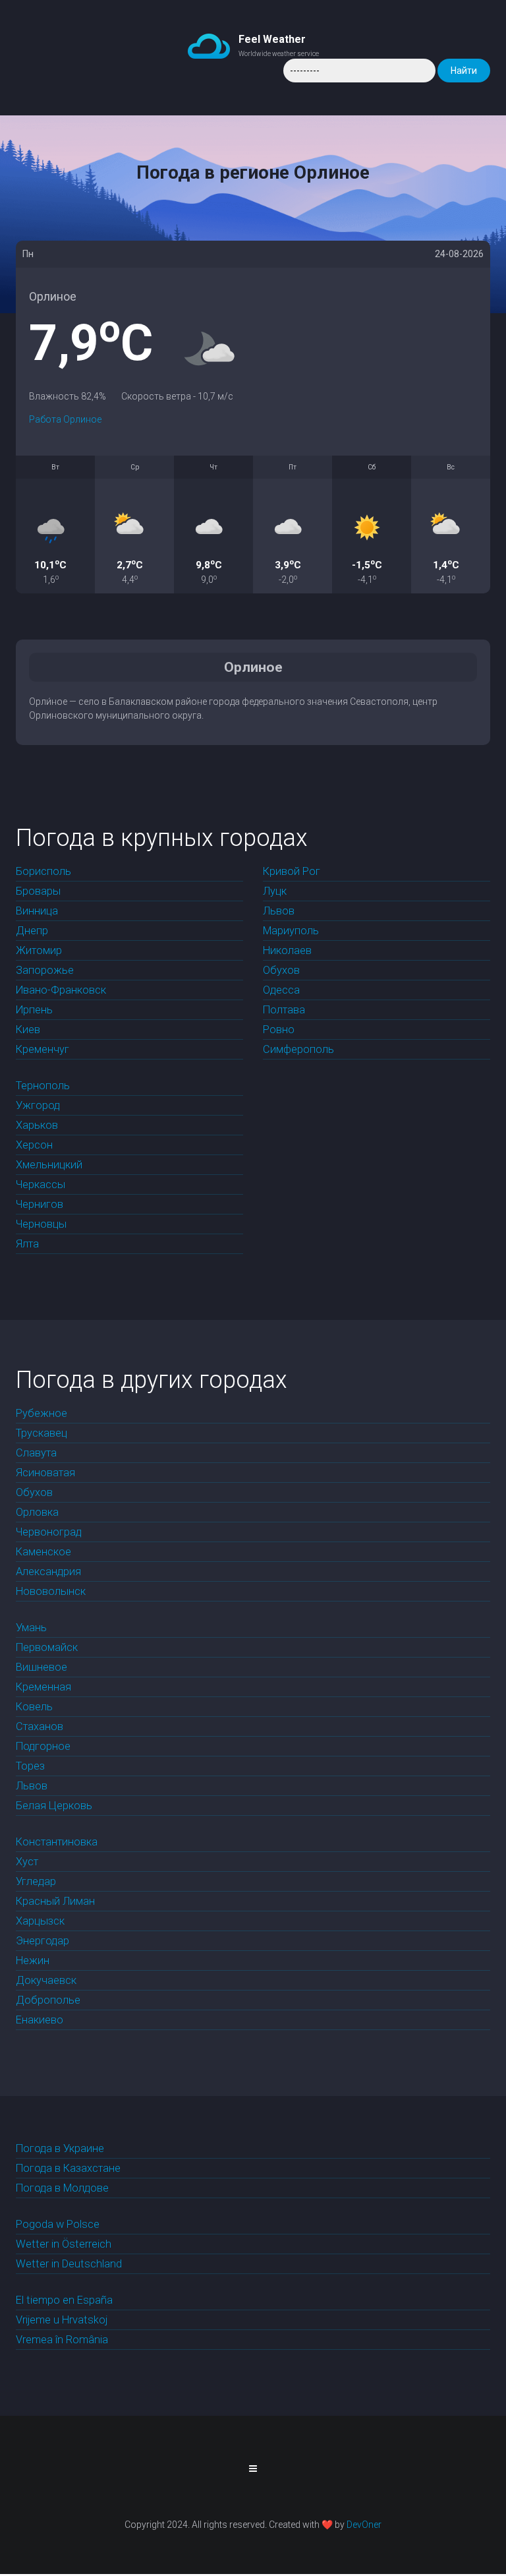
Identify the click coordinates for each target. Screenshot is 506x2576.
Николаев (287, 950)
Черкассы (41, 1184)
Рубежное (42, 1413)
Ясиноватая (45, 1473)
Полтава (284, 1010)
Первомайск (47, 1647)
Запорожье (45, 970)
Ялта (27, 1244)
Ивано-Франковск (61, 990)
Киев (28, 1030)
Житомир (39, 950)
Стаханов (40, 1726)
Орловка (37, 1512)
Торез (30, 1766)
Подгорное (43, 1746)
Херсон (34, 1145)
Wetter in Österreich (64, 2244)
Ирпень (34, 1010)
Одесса (281, 990)
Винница (37, 911)
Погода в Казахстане (68, 2168)
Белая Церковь (54, 1806)
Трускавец (42, 1433)
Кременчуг (42, 1049)
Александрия (48, 1572)
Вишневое (42, 1667)
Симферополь (298, 1049)
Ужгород (38, 1105)
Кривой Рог (292, 871)
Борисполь (43, 871)
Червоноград (49, 1532)
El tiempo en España (64, 2300)
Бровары (38, 891)
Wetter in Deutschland (69, 2264)
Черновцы (41, 1224)
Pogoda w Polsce (58, 2224)
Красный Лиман (55, 1901)
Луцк (275, 891)
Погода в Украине (60, 2148)
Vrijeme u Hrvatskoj (62, 2320)
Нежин (33, 1961)
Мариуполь (291, 931)
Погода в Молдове (62, 2188)
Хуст (27, 1862)
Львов (279, 911)
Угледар (36, 1881)
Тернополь (43, 1086)
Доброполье (48, 2000)
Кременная (43, 1687)
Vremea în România (62, 2340)
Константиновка (57, 1842)
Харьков (37, 1125)
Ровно (279, 1030)
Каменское (43, 1552)
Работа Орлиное (65, 419)
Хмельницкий (49, 1165)
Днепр (32, 931)
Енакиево (40, 2020)
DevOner (364, 2525)
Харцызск (40, 1921)
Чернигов (40, 1204)
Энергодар (42, 1941)
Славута (36, 1453)
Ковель (34, 1707)
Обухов (281, 970)
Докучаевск (46, 1980)
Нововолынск (51, 1591)
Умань (31, 1628)
